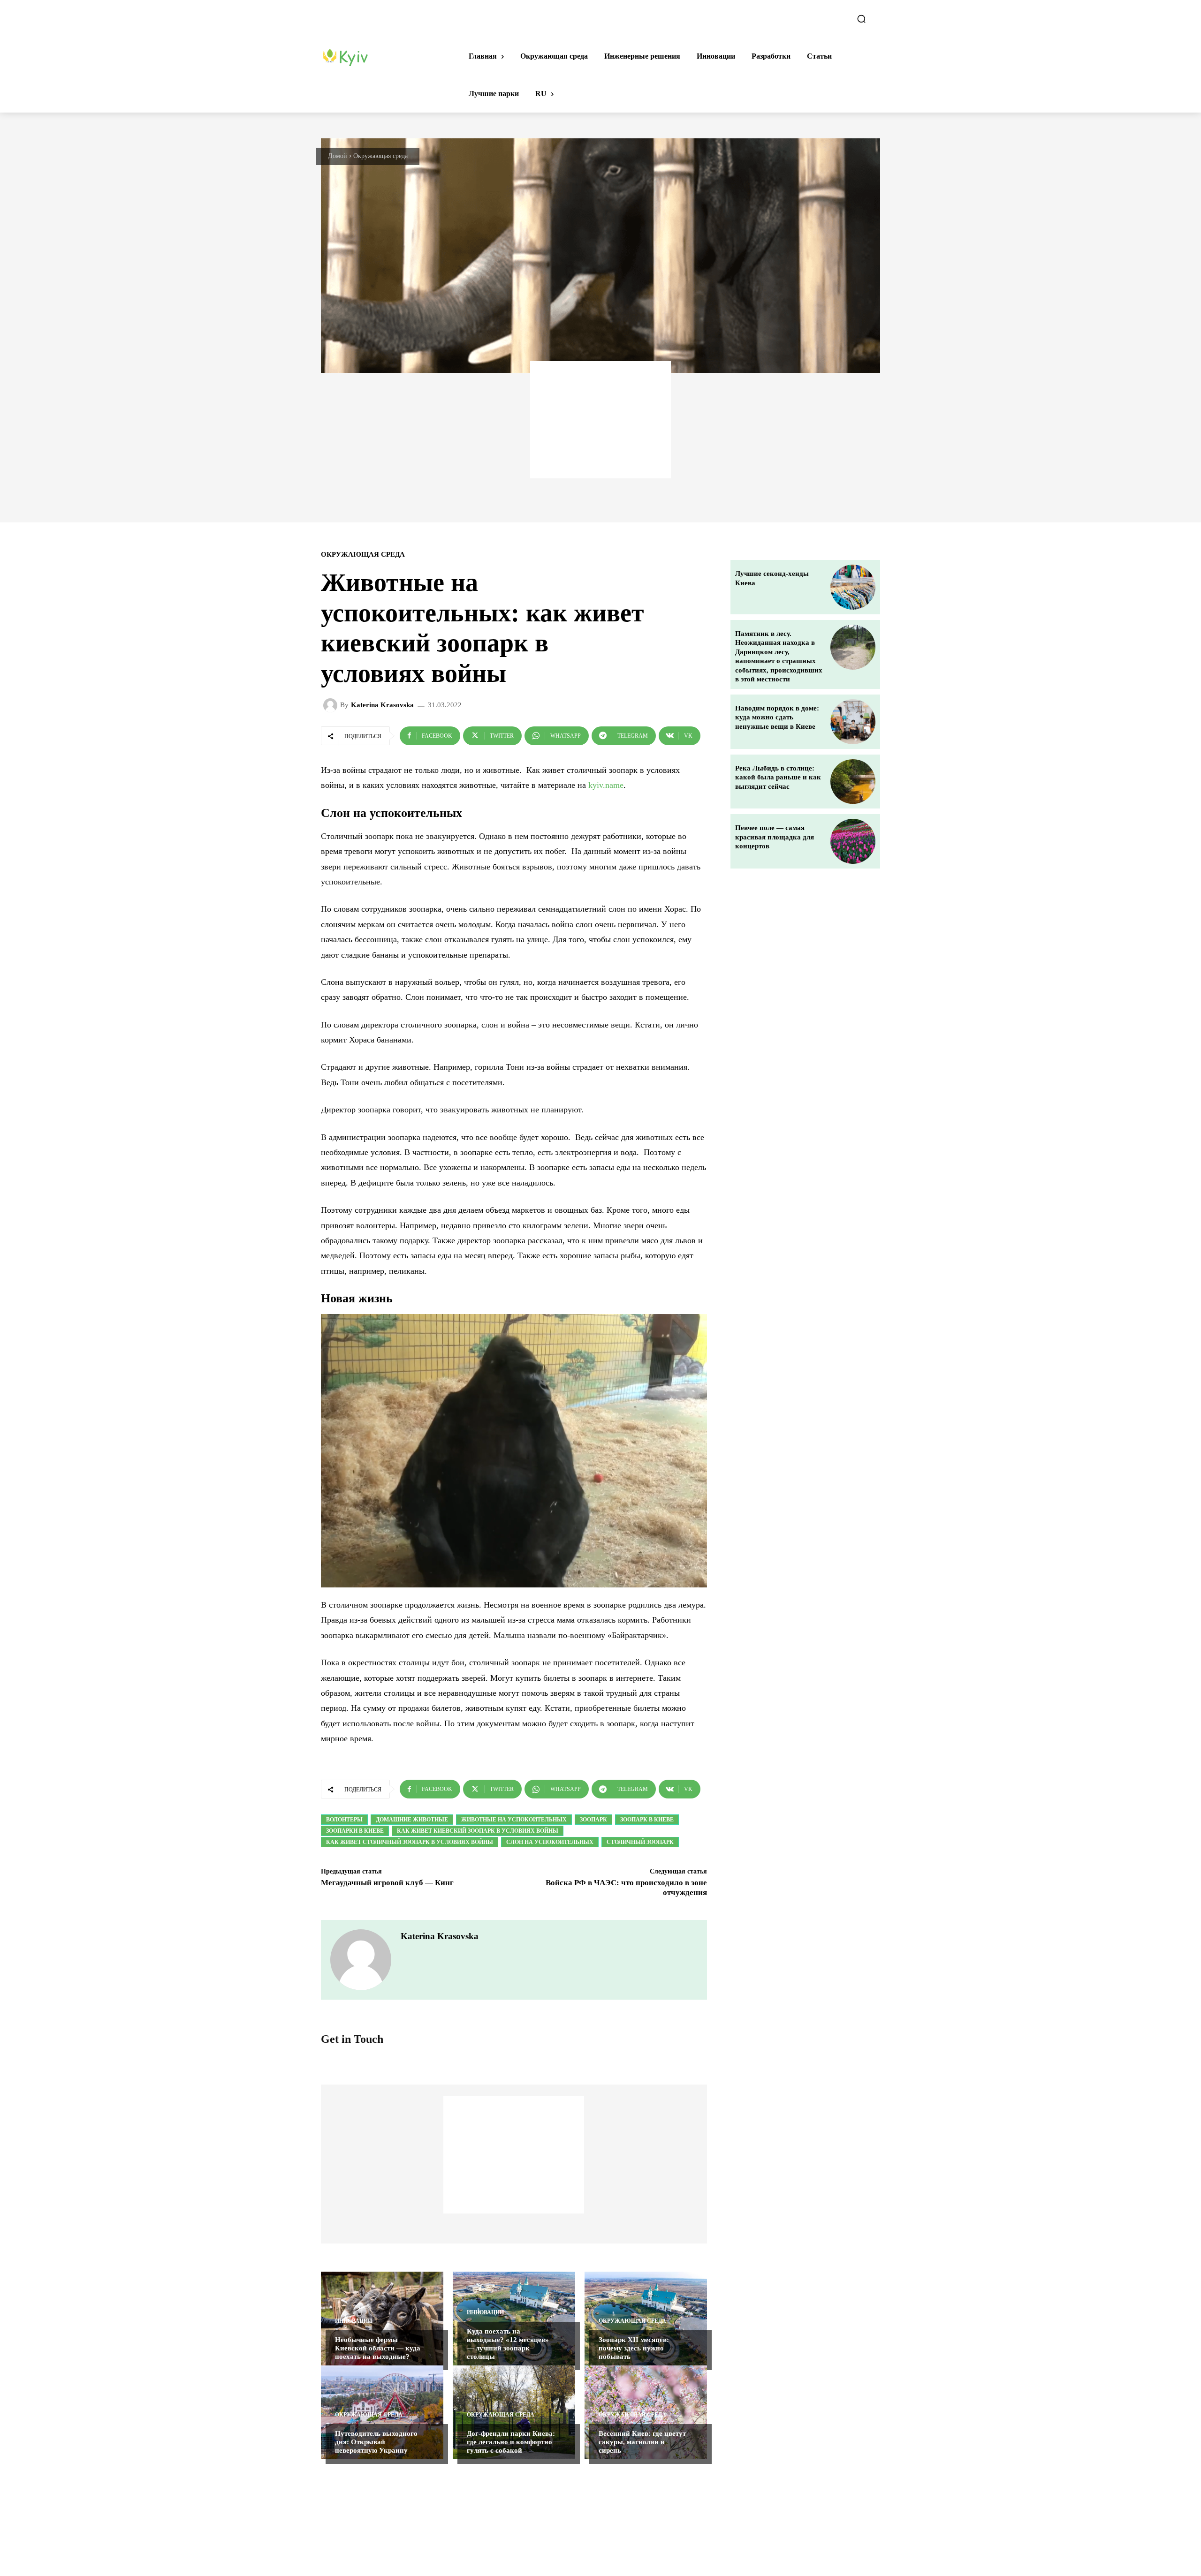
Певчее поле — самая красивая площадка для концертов (775, 837)
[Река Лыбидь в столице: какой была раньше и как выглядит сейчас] (853, 782)
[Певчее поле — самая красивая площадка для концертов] (853, 841)
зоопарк (593, 1820)
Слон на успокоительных (550, 1842)
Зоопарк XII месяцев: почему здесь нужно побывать (634, 2348)
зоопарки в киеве (355, 1831)
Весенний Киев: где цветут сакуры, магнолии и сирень (642, 2442)
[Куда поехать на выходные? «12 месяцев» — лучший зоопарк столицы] (514, 2319)
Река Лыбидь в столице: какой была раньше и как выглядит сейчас (778, 777)
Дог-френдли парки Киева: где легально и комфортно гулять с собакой (511, 2442)
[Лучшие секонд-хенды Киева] (853, 587)
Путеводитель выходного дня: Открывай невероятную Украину (376, 2442)
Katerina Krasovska (382, 705)
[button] (861, 19)
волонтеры (344, 1820)
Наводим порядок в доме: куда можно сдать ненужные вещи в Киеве (777, 717)
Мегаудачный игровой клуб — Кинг (387, 1883)
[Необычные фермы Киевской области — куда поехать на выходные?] (382, 2319)
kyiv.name (606, 785)
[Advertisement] (600, 420)
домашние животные (412, 1820)
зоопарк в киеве (647, 1820)
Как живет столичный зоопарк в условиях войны (410, 1842)
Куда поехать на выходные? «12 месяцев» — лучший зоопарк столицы (508, 2344)
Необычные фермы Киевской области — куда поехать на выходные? (378, 2348)
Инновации (353, 2321)
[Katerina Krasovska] (332, 705)
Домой (338, 156)
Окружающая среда (380, 156)
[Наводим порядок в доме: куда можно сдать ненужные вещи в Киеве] (853, 722)
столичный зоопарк (640, 1842)
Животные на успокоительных (514, 1820)
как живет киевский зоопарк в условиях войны (478, 1831)
